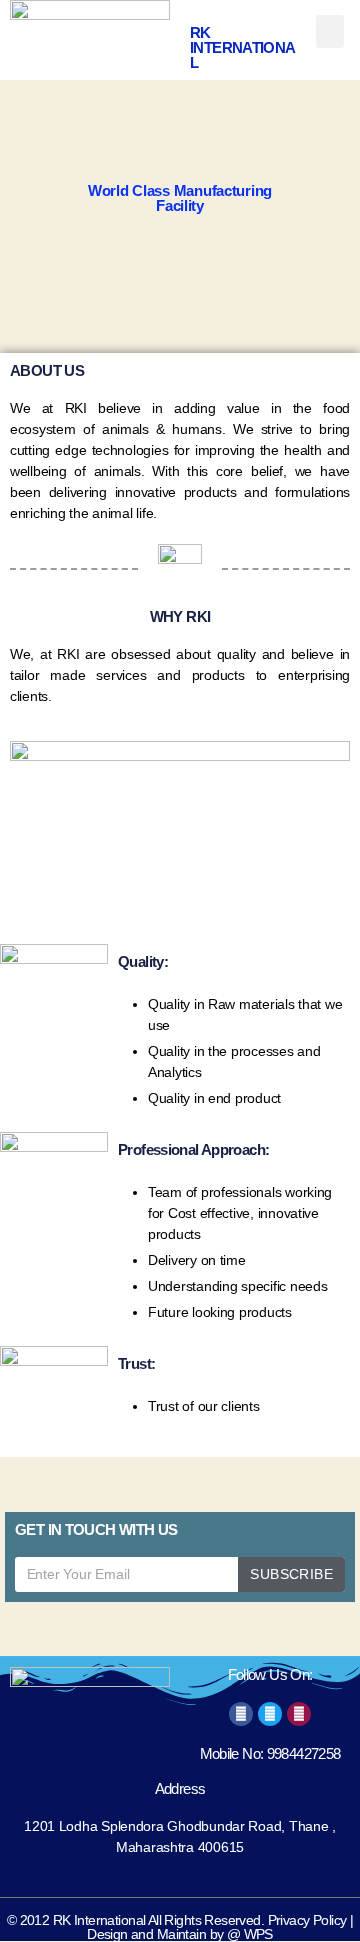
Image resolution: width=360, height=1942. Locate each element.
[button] (330, 31)
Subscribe (291, 1574)
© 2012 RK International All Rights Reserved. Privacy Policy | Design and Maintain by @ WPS (180, 1927)
